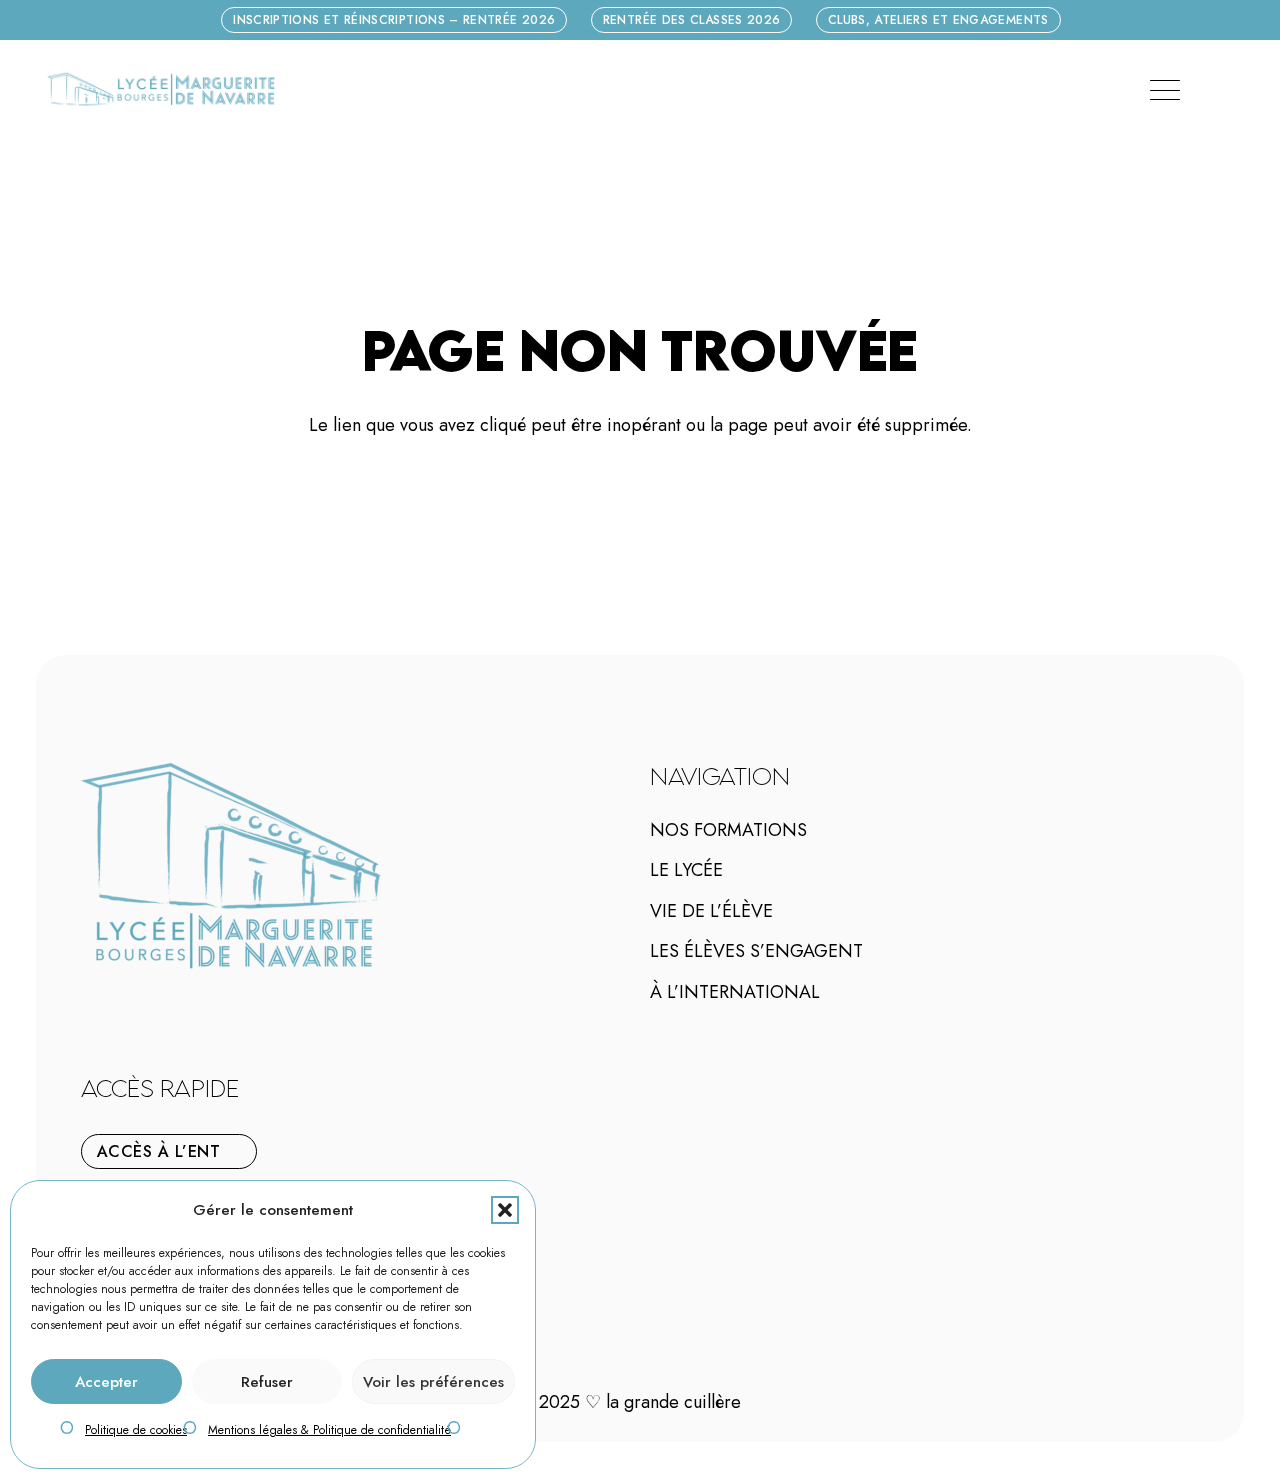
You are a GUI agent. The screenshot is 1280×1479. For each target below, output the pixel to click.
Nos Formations (728, 830)
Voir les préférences (433, 1382)
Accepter (106, 1382)
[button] (505, 1210)
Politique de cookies (136, 1430)
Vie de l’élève (711, 911)
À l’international (735, 992)
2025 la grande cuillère (640, 1402)
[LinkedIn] (148, 1009)
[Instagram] (133, 1010)
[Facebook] (118, 1009)
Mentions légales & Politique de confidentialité (329, 1430)
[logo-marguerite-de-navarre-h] (160, 90)
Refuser (267, 1382)
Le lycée (686, 870)
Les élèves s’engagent (756, 951)
